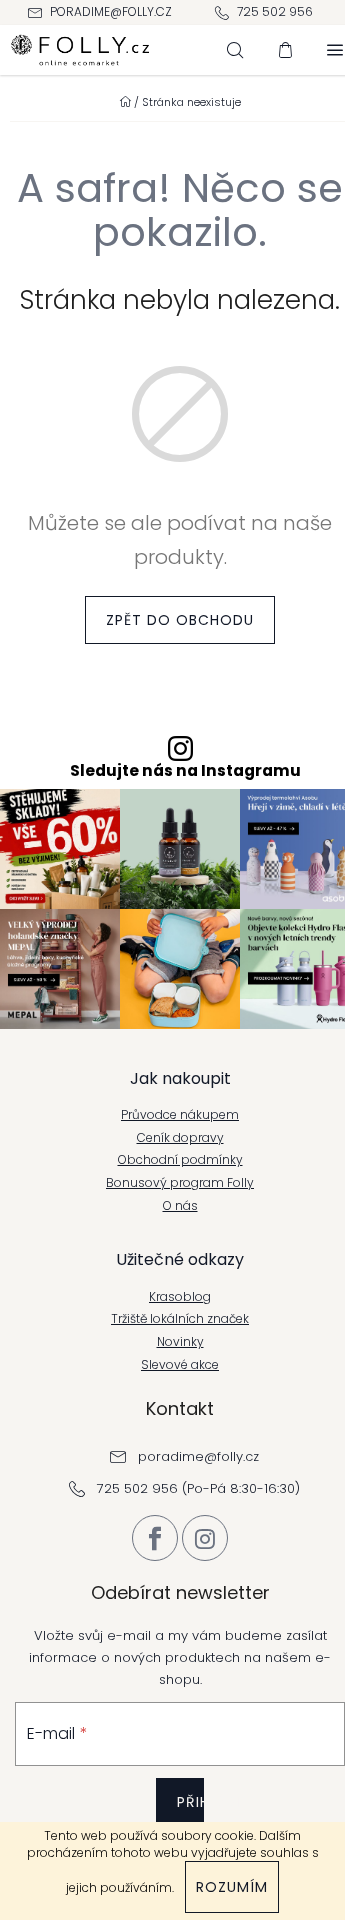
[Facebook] (155, 1538)
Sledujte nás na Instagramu (185, 771)
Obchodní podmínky (180, 1160)
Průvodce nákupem (180, 1115)
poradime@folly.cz (111, 11)
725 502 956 (275, 11)
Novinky (180, 1342)
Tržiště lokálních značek (180, 1319)
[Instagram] (205, 1538)
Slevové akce (180, 1365)
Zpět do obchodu (180, 620)
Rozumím (232, 1887)
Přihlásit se (190, 1817)
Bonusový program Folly (180, 1183)
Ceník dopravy (180, 1138)
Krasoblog (180, 1297)
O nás (180, 1206)
